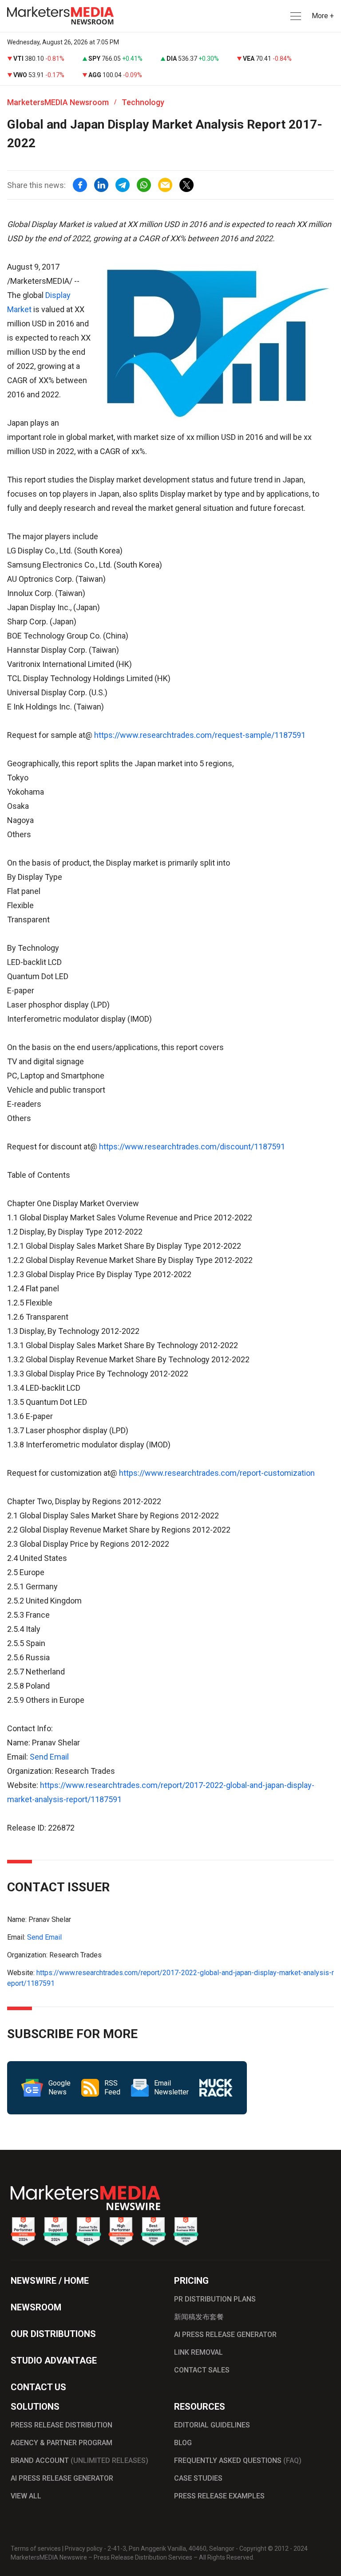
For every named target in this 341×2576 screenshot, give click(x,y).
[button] (295, 16)
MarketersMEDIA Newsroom (58, 102)
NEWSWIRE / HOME (50, 2281)
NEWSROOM (36, 2307)
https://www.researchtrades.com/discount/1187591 (192, 1147)
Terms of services (36, 2549)
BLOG (183, 2443)
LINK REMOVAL (198, 2352)
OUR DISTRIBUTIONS (53, 2334)
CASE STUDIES (198, 2478)
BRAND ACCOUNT (79, 2460)
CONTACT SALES (202, 2370)
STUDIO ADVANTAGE (54, 2360)
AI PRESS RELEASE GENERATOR (225, 2335)
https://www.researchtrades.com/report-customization (217, 1473)
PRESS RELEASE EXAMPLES (219, 2496)
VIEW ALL (26, 2496)
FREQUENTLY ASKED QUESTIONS (238, 2460)
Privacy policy (84, 2549)
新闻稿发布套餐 (199, 2317)
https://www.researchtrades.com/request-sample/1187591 (200, 735)
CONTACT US (38, 2387)
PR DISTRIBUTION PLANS (215, 2299)
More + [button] (323, 16)
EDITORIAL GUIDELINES (212, 2425)
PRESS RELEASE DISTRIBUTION (61, 2425)
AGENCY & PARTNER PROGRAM (61, 2443)
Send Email (49, 1757)
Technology (143, 102)
